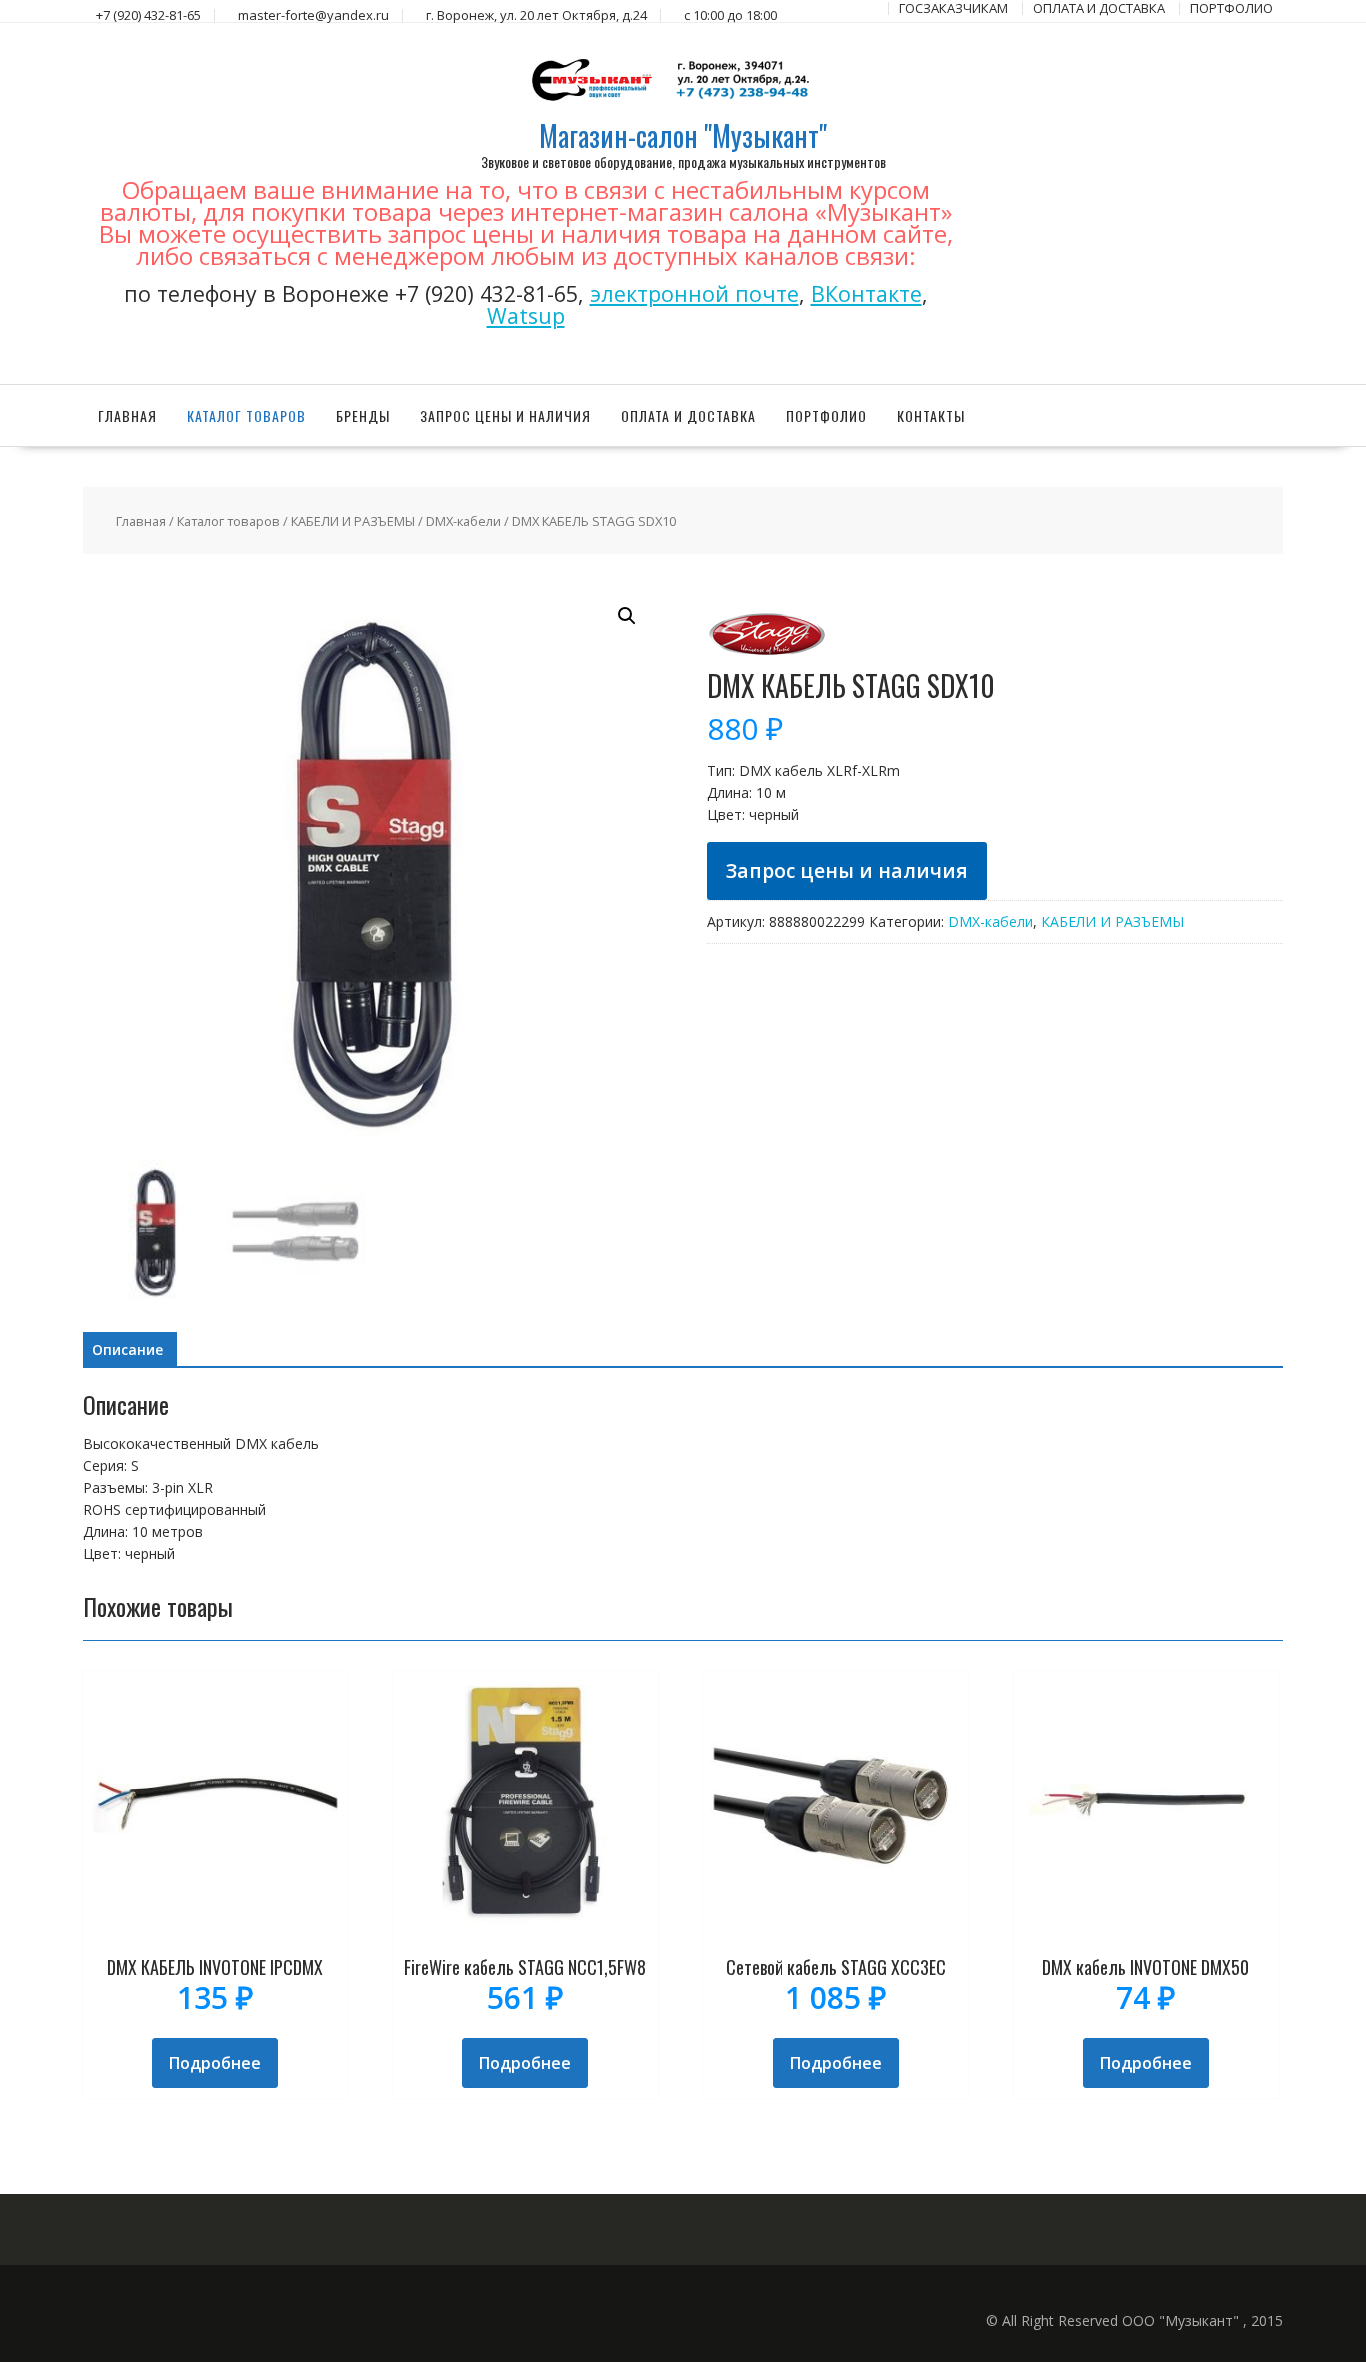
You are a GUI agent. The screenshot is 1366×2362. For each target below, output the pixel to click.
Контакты (931, 415)
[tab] (127, 1350)
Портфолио (826, 415)
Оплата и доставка (688, 415)
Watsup (526, 315)
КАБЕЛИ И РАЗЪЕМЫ (353, 521)
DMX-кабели (463, 521)
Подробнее (215, 2063)
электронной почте (694, 293)
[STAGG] (767, 659)
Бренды (363, 415)
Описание (127, 1349)
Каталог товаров (246, 415)
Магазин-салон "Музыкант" (683, 135)
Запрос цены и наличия (505, 415)
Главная (127, 415)
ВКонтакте (866, 293)
